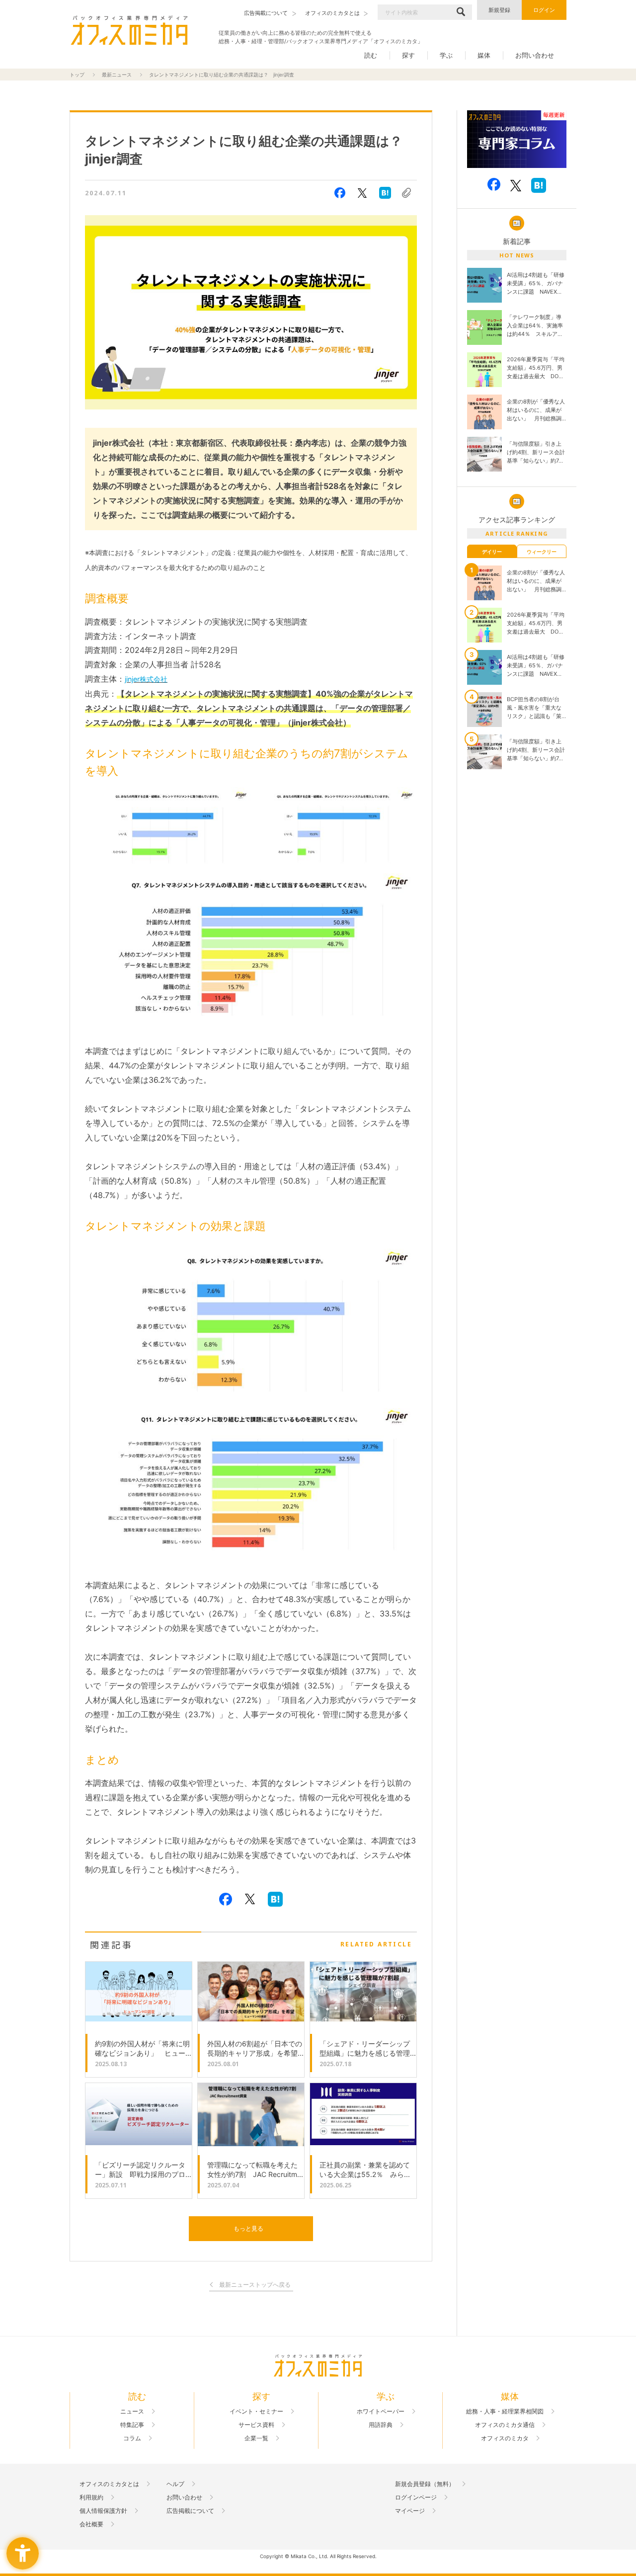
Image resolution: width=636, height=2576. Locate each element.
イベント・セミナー (256, 2412)
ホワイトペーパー (381, 2412)
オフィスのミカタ (505, 2438)
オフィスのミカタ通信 (505, 2425)
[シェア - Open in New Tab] (340, 193)
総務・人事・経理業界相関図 (505, 2412)
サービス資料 (256, 2425)
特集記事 (132, 2425)
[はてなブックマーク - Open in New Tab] (385, 193)
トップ (77, 75)
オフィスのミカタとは (109, 2484)
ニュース (132, 2412)
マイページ (410, 2511)
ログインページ (416, 2497)
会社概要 (91, 2524)
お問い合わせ (535, 55)
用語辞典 (381, 2425)
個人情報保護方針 (103, 2511)
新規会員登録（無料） (425, 2484)
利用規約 (91, 2497)
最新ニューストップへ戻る (255, 2285)
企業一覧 (256, 2438)
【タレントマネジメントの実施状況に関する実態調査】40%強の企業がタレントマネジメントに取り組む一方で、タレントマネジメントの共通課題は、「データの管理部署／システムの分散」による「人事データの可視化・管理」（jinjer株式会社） (249, 708)
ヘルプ (175, 2484)
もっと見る (248, 2228)
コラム (132, 2438)
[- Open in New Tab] (517, 139)
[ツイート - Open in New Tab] (362, 193)
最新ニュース (117, 75)
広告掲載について (190, 2511)
